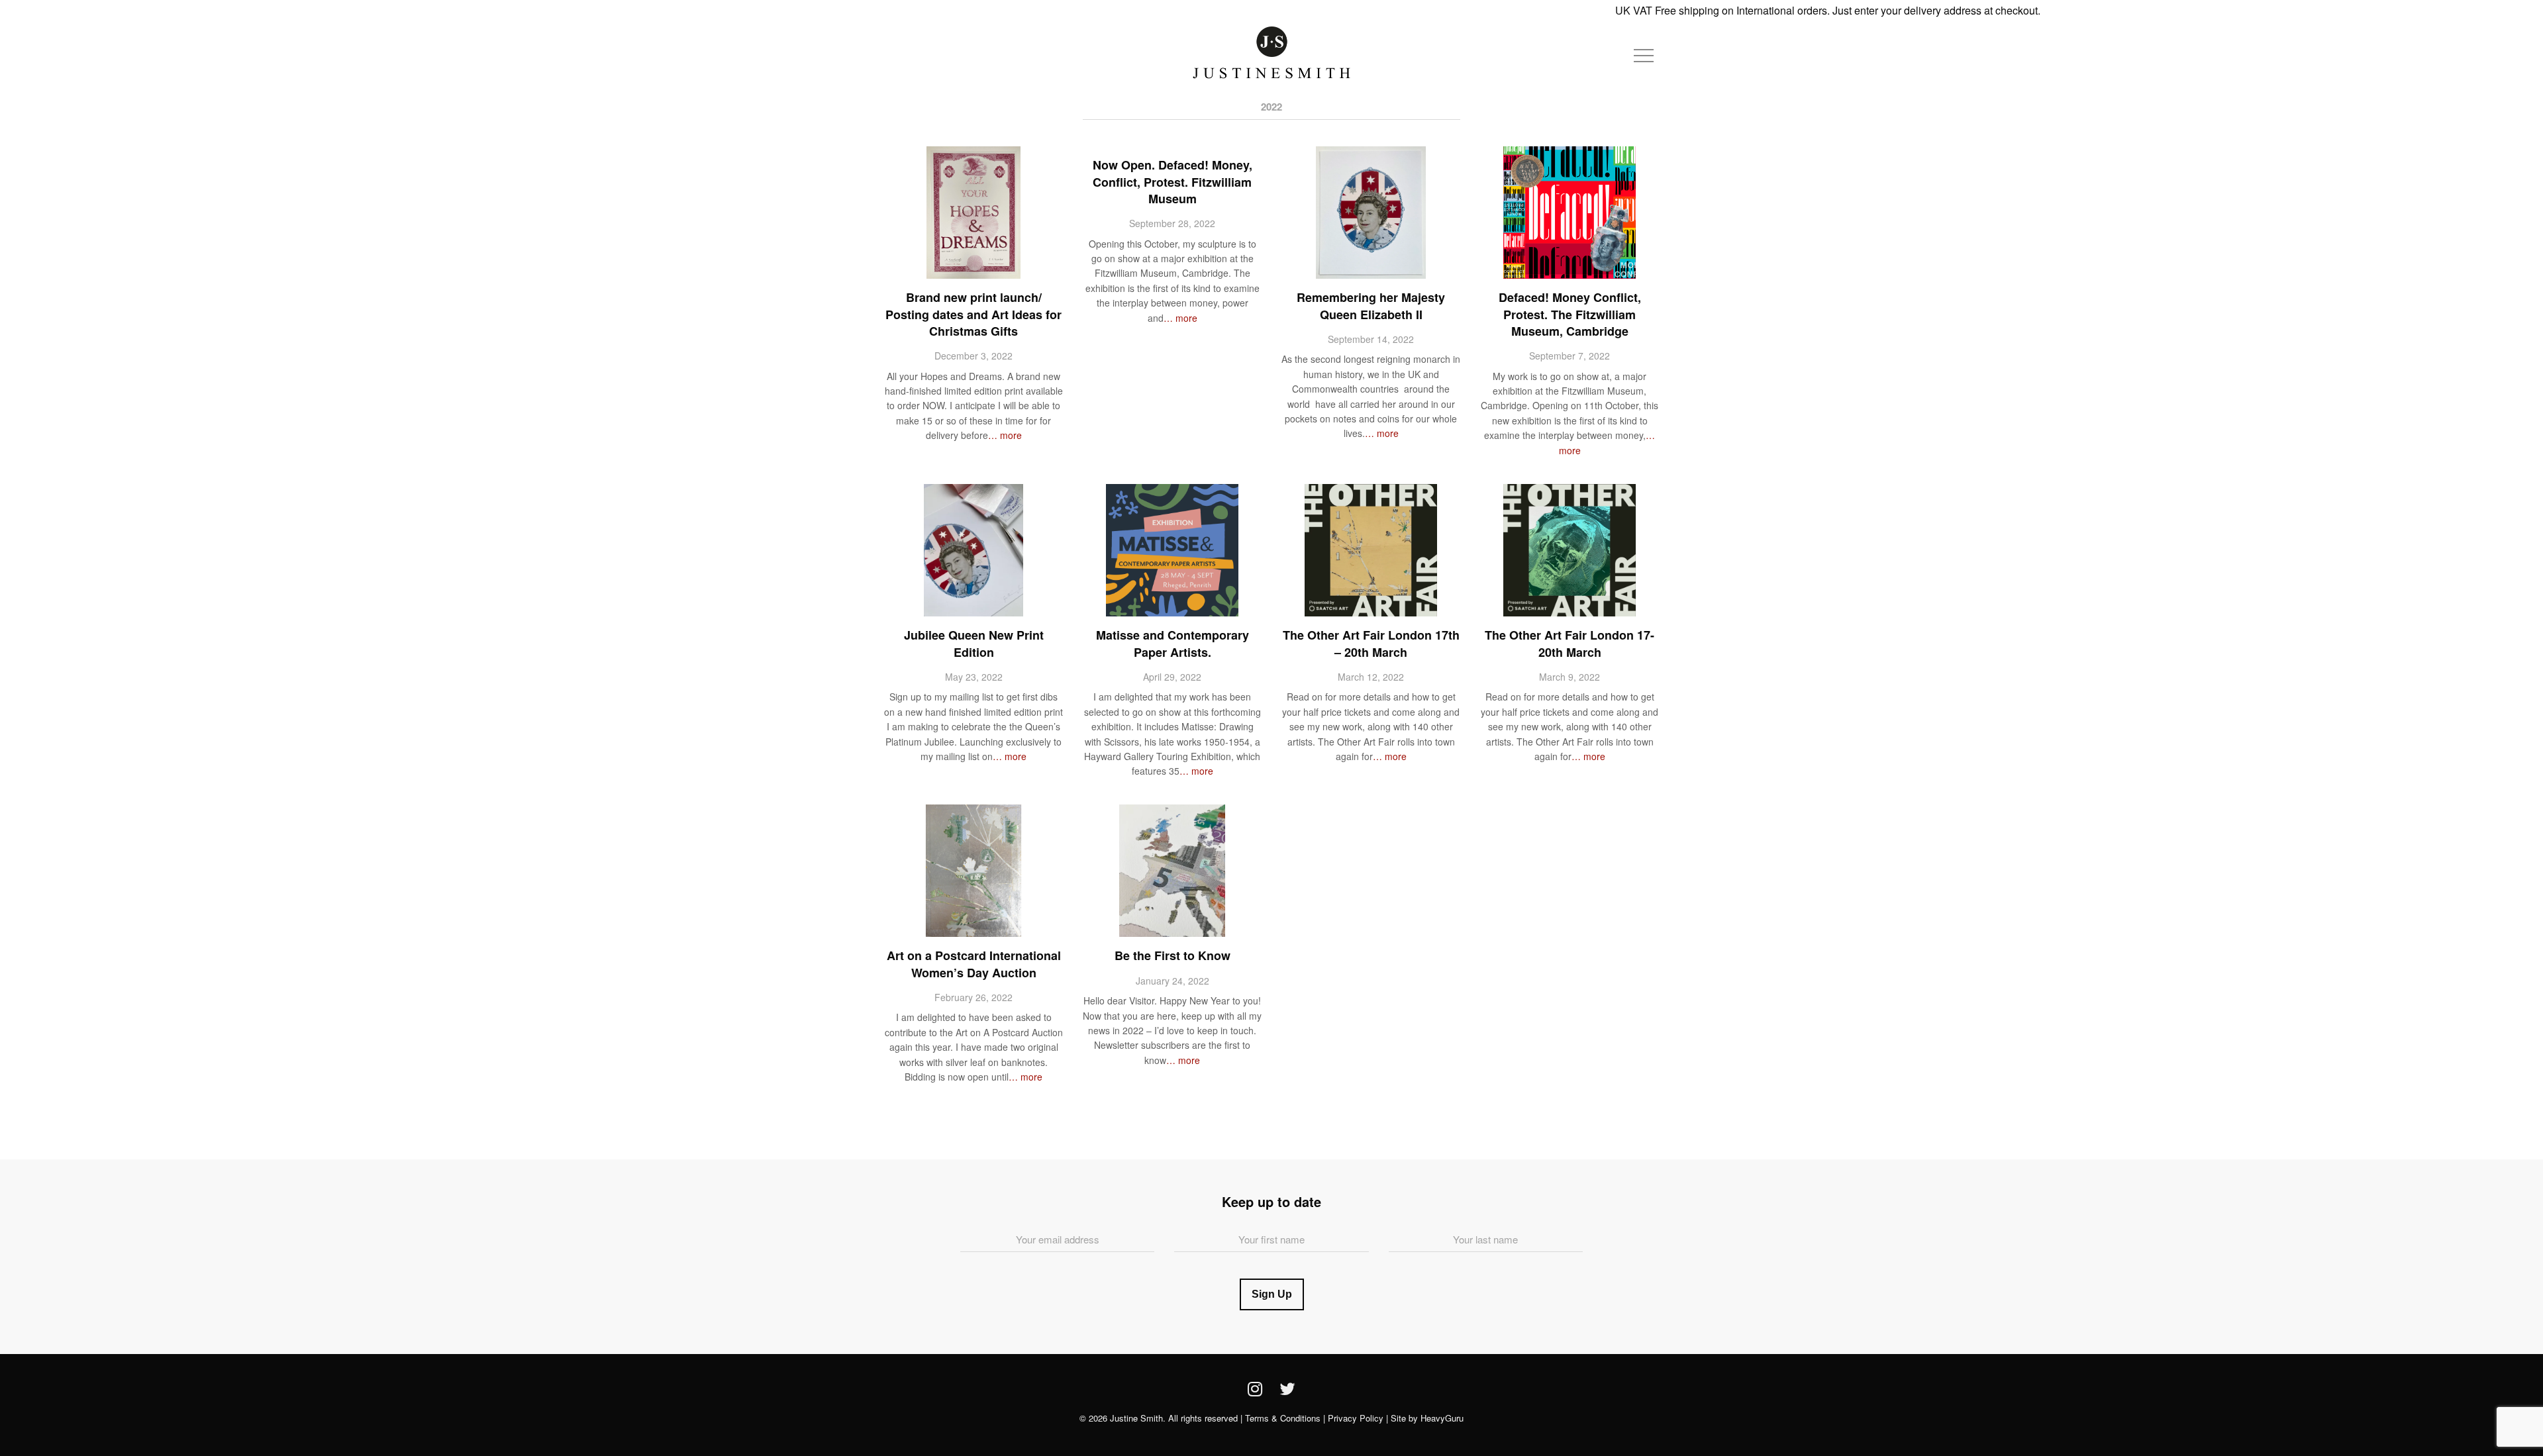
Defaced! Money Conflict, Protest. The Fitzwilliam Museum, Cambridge (1570, 314)
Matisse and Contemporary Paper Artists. (1172, 643)
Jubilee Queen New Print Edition (974, 643)
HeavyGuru (1442, 1418)
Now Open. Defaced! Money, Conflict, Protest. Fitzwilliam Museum (1172, 181)
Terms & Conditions (1283, 1418)
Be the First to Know (1172, 955)
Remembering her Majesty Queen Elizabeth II (1371, 306)
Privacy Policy (1356, 1418)
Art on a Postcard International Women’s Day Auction (974, 964)
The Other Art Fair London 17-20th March (1570, 643)
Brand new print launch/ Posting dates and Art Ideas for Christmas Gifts (973, 314)
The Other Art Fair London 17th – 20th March (1371, 643)
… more (1005, 435)
